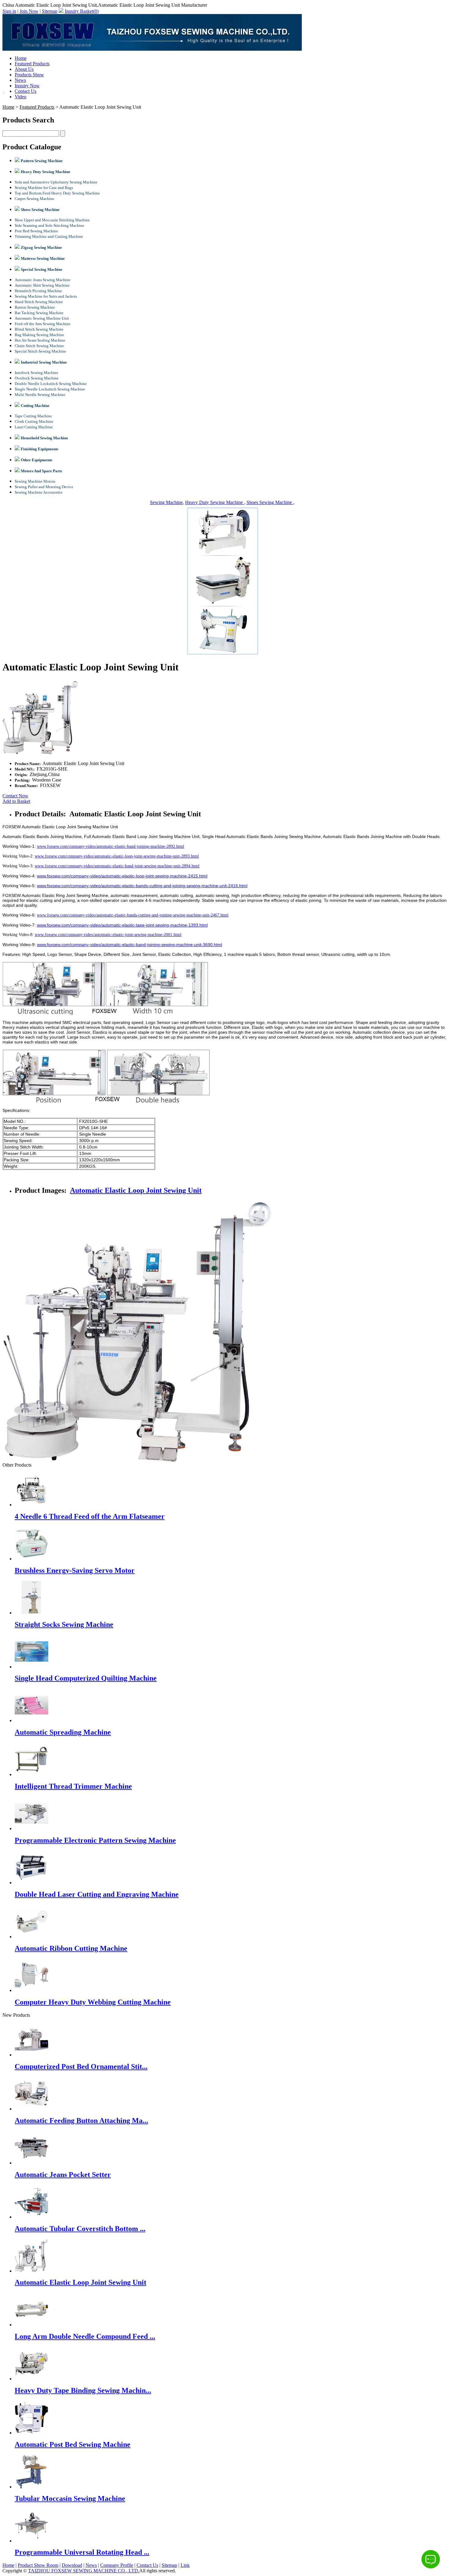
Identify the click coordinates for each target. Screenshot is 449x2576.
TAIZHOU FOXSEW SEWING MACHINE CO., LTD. (84, 2571)
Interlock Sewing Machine (37, 373)
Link (185, 2565)
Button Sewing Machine (35, 307)
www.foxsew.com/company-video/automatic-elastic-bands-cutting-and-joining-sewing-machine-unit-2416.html (142, 886)
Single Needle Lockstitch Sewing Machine (50, 389)
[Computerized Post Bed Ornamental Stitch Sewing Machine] (31, 2055)
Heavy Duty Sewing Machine (215, 502)
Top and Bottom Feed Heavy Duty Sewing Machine (57, 193)
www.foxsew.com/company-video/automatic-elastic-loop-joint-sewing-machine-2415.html (122, 876)
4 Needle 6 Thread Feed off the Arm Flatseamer (90, 1516)
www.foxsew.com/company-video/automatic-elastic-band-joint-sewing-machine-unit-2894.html (117, 866)
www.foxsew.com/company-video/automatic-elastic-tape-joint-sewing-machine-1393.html (122, 925)
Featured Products (32, 64)
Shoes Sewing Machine (270, 502)
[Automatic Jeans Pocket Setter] (31, 2163)
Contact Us (26, 91)
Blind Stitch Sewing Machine (39, 329)
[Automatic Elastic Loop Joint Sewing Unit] (31, 2271)
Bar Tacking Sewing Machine (39, 313)
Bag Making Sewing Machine (39, 335)
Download (72, 2565)
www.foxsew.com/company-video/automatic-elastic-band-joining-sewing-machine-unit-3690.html (130, 945)
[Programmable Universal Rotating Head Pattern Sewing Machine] (31, 2541)
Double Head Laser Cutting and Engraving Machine (97, 1894)
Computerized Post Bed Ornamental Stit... (81, 2066)
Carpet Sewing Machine (35, 199)
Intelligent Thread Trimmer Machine (73, 1786)
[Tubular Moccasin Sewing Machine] (31, 2487)
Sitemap (50, 11)
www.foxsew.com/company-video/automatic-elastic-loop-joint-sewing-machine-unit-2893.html (117, 856)
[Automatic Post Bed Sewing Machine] (31, 2433)
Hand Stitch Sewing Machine (39, 302)
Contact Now (15, 796)
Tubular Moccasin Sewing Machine (70, 2498)
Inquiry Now (27, 86)
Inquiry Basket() (82, 11)
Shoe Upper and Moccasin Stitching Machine (52, 220)
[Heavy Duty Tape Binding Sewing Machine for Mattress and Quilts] (31, 2379)
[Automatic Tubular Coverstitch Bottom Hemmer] (31, 2217)
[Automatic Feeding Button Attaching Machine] (31, 2109)
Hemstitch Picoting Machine (38, 291)
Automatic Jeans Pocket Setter (63, 2175)
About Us (24, 69)
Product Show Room (38, 2565)
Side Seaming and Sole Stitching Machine (49, 225)
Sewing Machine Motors (35, 481)
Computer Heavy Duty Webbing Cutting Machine (93, 2002)
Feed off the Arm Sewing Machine (43, 324)
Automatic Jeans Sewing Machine (43, 280)
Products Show (29, 75)
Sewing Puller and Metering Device (44, 487)
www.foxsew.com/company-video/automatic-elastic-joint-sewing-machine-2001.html (108, 935)
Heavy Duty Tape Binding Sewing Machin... (83, 2390)
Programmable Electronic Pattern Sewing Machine (95, 1840)
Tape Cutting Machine (33, 416)
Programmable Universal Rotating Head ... (82, 2552)
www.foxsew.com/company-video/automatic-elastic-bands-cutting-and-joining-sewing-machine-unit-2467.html (133, 915)
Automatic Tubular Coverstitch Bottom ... (80, 2229)
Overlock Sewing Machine (37, 378)
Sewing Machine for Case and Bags (44, 188)
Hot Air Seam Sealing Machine (40, 340)
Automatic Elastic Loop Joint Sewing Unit (136, 1190)
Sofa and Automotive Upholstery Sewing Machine (56, 182)
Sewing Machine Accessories (38, 492)
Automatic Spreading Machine (63, 1732)
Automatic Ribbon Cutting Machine (71, 1948)
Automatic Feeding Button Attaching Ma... (81, 2121)
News (20, 80)
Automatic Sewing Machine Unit (42, 318)
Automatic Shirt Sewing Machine (42, 285)
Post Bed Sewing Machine (36, 231)
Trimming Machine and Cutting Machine (49, 236)
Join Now (29, 11)
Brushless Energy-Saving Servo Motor (75, 1570)
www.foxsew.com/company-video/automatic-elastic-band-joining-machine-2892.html (111, 846)
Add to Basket (16, 801)
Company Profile (117, 2565)
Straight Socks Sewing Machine (64, 1624)
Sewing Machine (166, 502)
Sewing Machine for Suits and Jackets (46, 296)
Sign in (9, 11)
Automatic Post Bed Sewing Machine (73, 2444)
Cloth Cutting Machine (34, 421)
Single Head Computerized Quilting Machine (86, 1678)
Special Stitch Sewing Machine (40, 351)
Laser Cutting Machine (34, 427)
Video (20, 97)
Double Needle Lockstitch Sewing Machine (51, 384)
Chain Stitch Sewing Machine (39, 346)
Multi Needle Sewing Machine (40, 395)
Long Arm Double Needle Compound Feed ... (85, 2336)
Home (21, 58)
